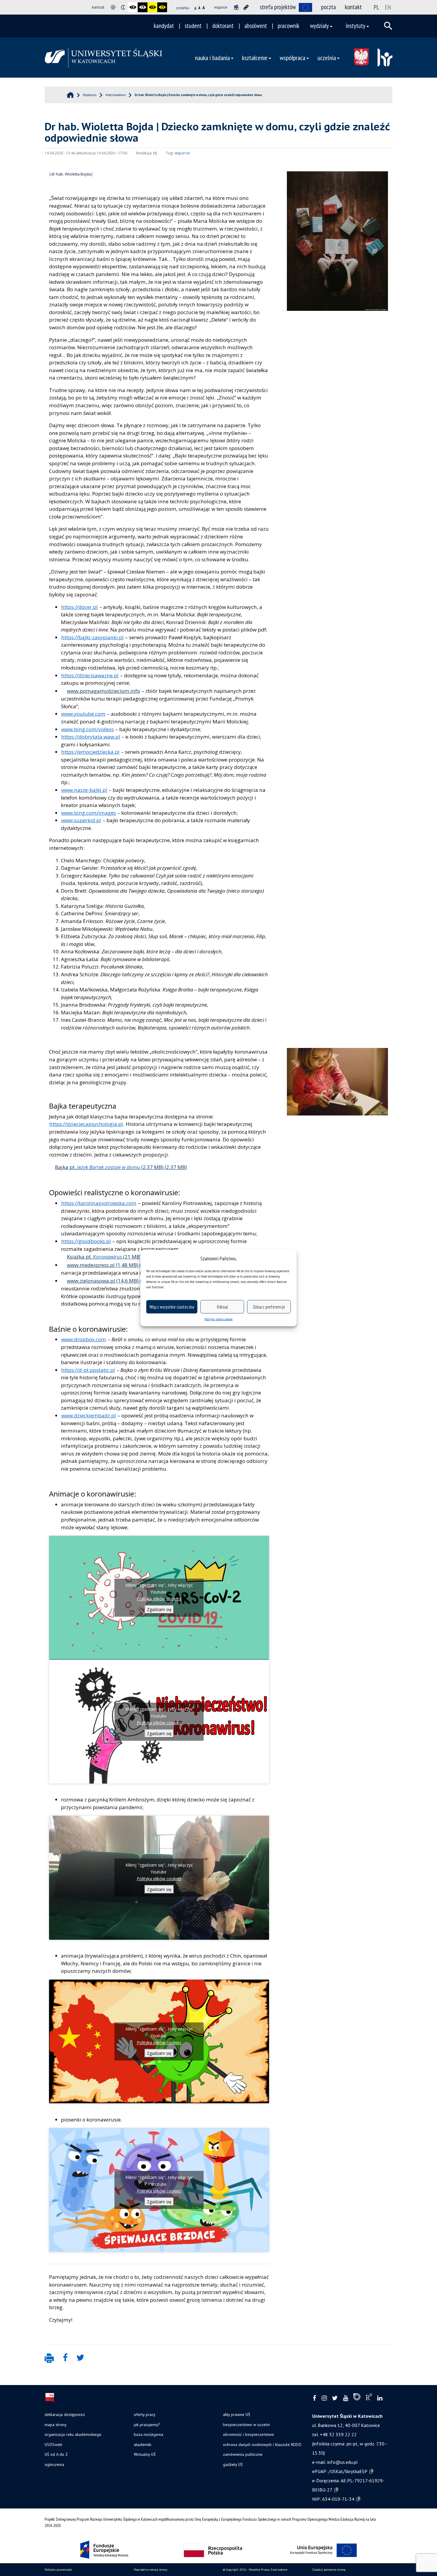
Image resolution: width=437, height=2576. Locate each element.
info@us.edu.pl (342, 2462)
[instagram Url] (324, 2398)
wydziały (319, 26)
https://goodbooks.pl (86, 1241)
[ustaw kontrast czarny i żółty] (152, 7)
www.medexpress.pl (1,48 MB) (103, 1265)
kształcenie (255, 58)
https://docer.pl (80, 607)
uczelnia (327, 58)
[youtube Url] (346, 2398)
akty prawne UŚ (236, 2414)
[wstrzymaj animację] (236, 7)
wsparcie (182, 153)
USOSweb (54, 2445)
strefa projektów (278, 7)
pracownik (289, 26)
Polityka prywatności (58, 2570)
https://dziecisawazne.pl (90, 675)
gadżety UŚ (233, 2464)
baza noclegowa (148, 2434)
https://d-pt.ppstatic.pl (88, 1370)
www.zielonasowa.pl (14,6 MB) (103, 1281)
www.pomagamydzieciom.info (103, 691)
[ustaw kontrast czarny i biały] (133, 7)
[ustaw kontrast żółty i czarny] (162, 7)
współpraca (293, 58)
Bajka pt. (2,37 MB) (109, 1167)
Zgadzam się (159, 1609)
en (388, 7)
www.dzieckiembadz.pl (89, 1415)
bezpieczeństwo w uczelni (246, 2425)
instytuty (356, 26)
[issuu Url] (357, 2398)
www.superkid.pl (81, 820)
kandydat (164, 26)
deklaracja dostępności (65, 2414)
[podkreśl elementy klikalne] (246, 7)
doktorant (223, 26)
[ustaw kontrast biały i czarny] (143, 7)
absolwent (256, 26)
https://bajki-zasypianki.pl (92, 637)
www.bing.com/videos (88, 729)
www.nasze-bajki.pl (84, 790)
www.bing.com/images (89, 813)
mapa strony (55, 2425)
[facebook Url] (315, 2398)
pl (377, 7)
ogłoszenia (54, 2464)
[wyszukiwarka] (388, 26)
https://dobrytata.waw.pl (91, 737)
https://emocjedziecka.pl (90, 752)
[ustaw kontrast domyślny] (113, 7)
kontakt (353, 7)
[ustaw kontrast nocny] (123, 7)
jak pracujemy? (147, 2425)
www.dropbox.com (84, 1339)
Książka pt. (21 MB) (104, 1257)
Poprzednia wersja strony (151, 2570)
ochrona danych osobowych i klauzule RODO (262, 2445)
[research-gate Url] (369, 2398)
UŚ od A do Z (56, 2454)
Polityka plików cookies (218, 1319)
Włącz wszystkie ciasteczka (172, 1307)
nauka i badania (212, 58)
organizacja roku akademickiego (73, 2434)
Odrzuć (222, 1307)
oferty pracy (144, 2414)
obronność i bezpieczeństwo (249, 2434)
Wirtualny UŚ (145, 2454)
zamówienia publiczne (243, 2454)
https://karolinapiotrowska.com (99, 1203)
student (193, 26)
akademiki (143, 2445)
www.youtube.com (83, 714)
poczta (328, 7)
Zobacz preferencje (269, 1307)
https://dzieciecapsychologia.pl (86, 1124)
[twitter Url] (335, 2398)
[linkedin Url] (380, 2398)
